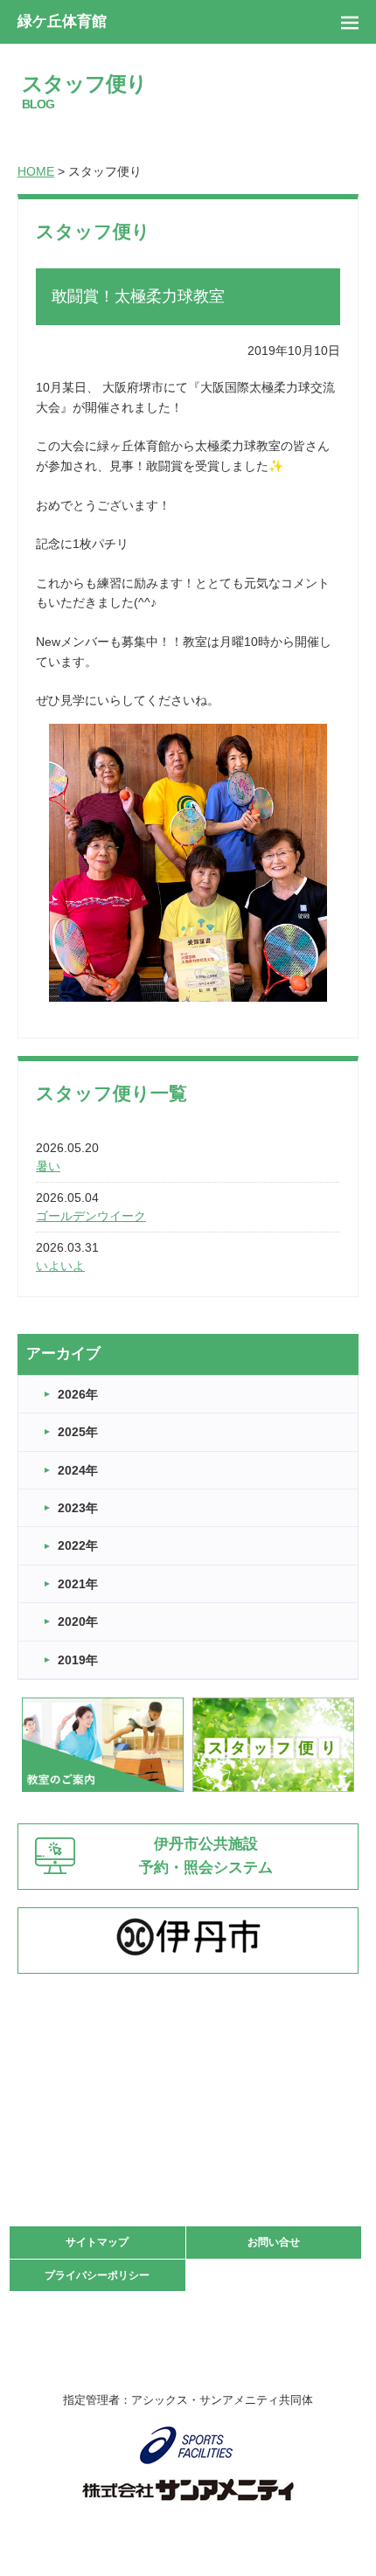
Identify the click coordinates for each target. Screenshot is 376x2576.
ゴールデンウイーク (91, 1216)
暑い (48, 1166)
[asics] (188, 2445)
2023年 (78, 1508)
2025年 (78, 1432)
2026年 (78, 1394)
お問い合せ (274, 2242)
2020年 (78, 1621)
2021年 (78, 1584)
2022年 (78, 1545)
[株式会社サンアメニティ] (188, 2490)
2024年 (78, 1470)
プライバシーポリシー (97, 2275)
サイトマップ (97, 2242)
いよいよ (60, 1266)
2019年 (78, 1660)
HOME (36, 171)
